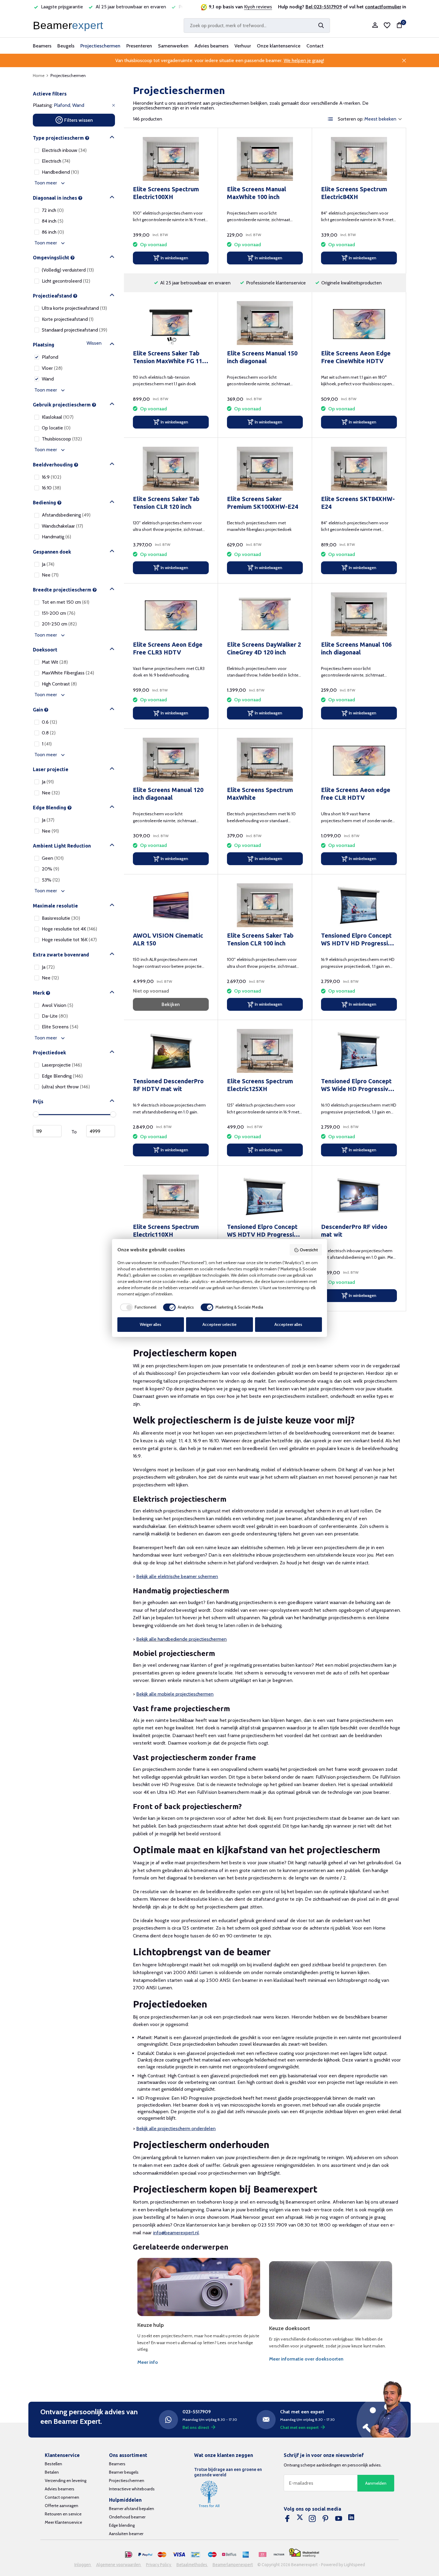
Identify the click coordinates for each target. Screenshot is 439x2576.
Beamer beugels (124, 2472)
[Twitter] (300, 2519)
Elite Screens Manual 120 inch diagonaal (168, 794)
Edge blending (122, 2525)
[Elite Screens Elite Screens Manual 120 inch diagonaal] (171, 760)
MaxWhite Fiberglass (68, 673)
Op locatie (56, 428)
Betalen (52, 2472)
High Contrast (59, 684)
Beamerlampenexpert (233, 2565)
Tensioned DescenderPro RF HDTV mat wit (168, 1085)
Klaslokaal (58, 417)
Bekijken (171, 1004)
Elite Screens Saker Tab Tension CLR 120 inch (166, 503)
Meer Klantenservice (63, 2522)
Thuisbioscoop (62, 439)
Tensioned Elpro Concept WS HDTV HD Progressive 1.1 (358, 940)
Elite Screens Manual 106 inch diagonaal (356, 648)
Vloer (52, 368)
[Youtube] (339, 2519)
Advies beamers (211, 46)
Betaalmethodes (192, 2565)
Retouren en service (63, 2514)
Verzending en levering (66, 2481)
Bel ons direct (196, 2427)
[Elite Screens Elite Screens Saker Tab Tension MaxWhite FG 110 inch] (171, 323)
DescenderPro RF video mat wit (354, 1231)
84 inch (53, 221)
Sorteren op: (351, 119)
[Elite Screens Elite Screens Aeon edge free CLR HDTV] (359, 760)
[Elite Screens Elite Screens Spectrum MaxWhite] (265, 760)
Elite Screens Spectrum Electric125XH (260, 1085)
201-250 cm (59, 624)
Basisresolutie (61, 918)
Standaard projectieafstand (75, 330)
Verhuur (243, 46)
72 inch (53, 210)
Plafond (50, 357)
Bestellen (53, 2464)
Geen (53, 858)
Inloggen (83, 2565)
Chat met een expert (299, 2427)
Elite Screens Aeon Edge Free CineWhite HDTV (356, 357)
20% (50, 869)
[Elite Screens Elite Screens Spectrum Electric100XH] (171, 159)
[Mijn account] (375, 26)
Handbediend (60, 172)
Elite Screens (60, 1027)
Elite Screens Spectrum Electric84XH (354, 193)
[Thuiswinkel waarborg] (304, 2553)
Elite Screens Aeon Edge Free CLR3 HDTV (168, 648)
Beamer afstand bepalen (132, 2509)
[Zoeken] (321, 25)
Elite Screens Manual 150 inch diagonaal (262, 357)
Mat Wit (55, 662)
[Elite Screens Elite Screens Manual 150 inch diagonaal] (265, 323)
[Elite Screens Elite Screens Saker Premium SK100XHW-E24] (265, 469)
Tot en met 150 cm (66, 602)
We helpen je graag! (304, 60)
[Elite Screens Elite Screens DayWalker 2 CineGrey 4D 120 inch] (265, 614)
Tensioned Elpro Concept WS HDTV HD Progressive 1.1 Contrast (264, 1231)
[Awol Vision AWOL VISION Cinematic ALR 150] (171, 905)
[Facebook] (287, 2519)
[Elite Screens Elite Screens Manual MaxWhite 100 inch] (265, 159)
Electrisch (56, 161)
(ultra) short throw (66, 1087)
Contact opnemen (62, 2497)
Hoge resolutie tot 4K (69, 929)
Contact (315, 46)
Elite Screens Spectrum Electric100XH (166, 193)
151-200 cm (59, 613)
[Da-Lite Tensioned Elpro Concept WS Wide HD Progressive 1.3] (359, 1051)
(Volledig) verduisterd (68, 270)
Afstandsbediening (66, 515)
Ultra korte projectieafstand (74, 308)
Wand (48, 379)
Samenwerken (173, 46)
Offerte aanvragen (62, 2506)
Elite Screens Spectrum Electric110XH (166, 1231)
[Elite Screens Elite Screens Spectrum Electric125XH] (265, 1051)
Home (39, 76)
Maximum (101, 1131)
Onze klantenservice (279, 46)
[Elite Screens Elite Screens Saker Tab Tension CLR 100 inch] (265, 905)
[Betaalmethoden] (129, 2555)
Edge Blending (62, 1076)
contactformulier (383, 7)
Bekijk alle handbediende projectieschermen (181, 1639)
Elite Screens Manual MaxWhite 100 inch (257, 193)
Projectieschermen (100, 46)
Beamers (42, 46)
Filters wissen (79, 120)
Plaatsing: (43, 105)
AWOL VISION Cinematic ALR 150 (168, 939)
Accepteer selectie (219, 1324)
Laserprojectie (62, 1065)
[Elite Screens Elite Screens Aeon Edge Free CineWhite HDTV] (359, 323)
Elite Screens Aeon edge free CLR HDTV (356, 794)
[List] (331, 119)
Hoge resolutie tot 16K (69, 940)
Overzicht (309, 1250)
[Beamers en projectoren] (69, 25)
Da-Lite (55, 1016)
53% (51, 880)
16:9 (52, 477)
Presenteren (139, 46)
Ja (48, 564)
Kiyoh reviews (258, 7)
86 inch (53, 232)
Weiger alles (151, 1324)
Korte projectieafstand (68, 319)
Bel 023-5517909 (324, 7)
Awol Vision (57, 1005)
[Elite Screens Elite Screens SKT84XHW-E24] (359, 469)
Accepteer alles (288, 1324)
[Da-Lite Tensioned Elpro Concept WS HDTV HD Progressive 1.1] (359, 905)
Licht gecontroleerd (66, 281)
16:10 (51, 488)
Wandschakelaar (62, 526)
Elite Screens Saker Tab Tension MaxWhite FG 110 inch (169, 357)
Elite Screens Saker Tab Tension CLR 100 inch (260, 939)
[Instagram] (312, 2519)
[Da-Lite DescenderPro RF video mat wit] (359, 1197)
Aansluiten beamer (126, 2534)
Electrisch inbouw (64, 150)
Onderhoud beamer (127, 2517)
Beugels (66, 46)
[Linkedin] (351, 2519)
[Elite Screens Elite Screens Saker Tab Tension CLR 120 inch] (171, 469)
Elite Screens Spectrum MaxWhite (260, 794)
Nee (50, 575)
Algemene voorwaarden (119, 2565)
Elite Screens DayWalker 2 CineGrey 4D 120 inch (264, 648)
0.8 (49, 733)
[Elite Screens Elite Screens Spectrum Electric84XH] (359, 159)
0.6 (49, 722)
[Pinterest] (326, 2519)
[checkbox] (137, 1307)
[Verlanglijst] (387, 25)
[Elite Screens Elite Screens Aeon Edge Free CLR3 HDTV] (171, 614)
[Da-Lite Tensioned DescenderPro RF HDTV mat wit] (171, 1051)
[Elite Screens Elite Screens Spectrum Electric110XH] (171, 1197)
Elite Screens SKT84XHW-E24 (358, 503)
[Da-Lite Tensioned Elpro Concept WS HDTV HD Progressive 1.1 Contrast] (265, 1197)
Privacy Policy (159, 2565)
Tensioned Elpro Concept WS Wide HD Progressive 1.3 (356, 1085)
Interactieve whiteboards (132, 2489)
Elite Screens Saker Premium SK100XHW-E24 (263, 503)
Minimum (47, 1131)
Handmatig (56, 537)
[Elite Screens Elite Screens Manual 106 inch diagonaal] (359, 614)
